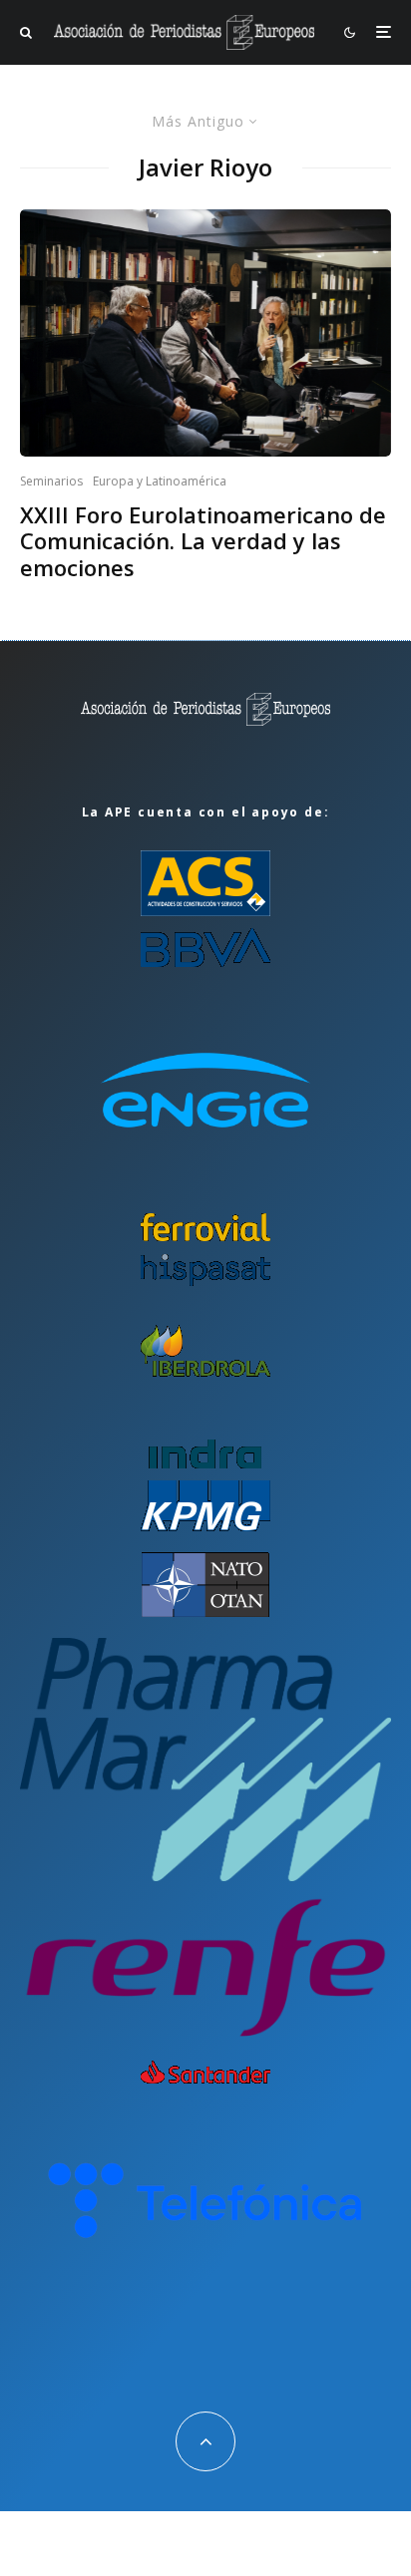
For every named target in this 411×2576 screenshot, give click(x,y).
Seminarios (51, 481)
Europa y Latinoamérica (160, 481)
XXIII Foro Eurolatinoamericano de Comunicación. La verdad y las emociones (203, 541)
